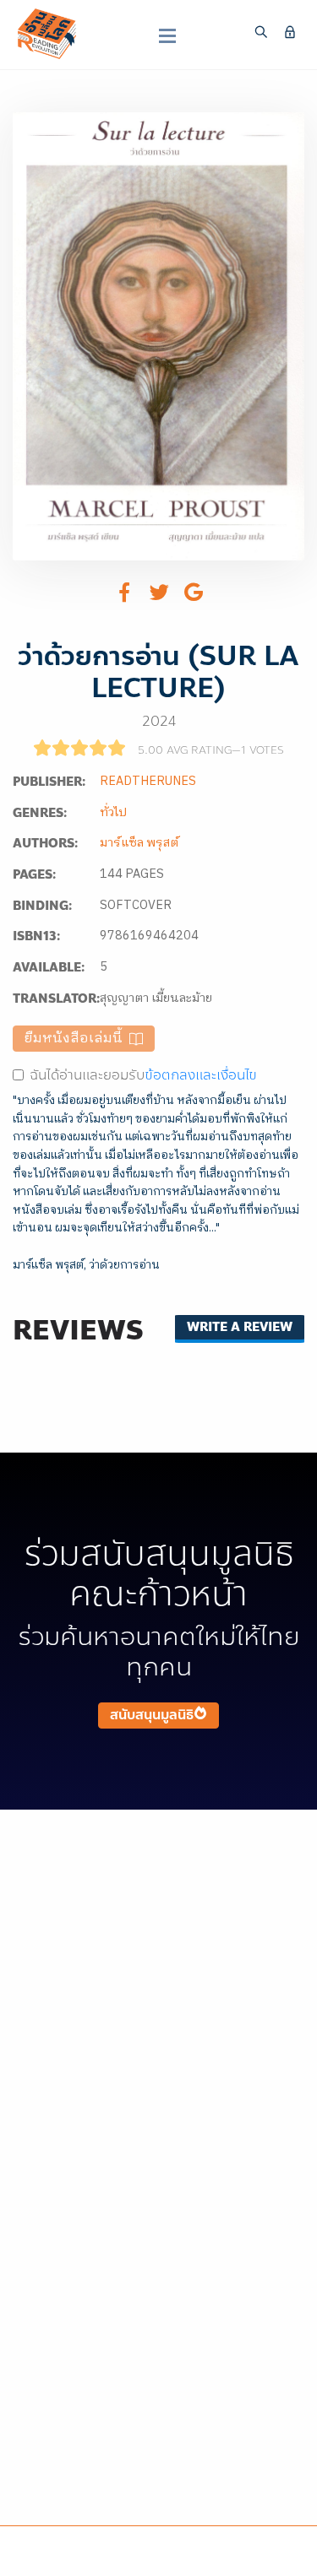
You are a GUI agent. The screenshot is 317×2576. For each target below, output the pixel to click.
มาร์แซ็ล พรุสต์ (139, 843)
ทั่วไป (113, 813)
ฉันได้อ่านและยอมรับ (143, 1075)
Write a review (240, 1327)
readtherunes (148, 782)
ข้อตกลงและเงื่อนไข (201, 1075)
